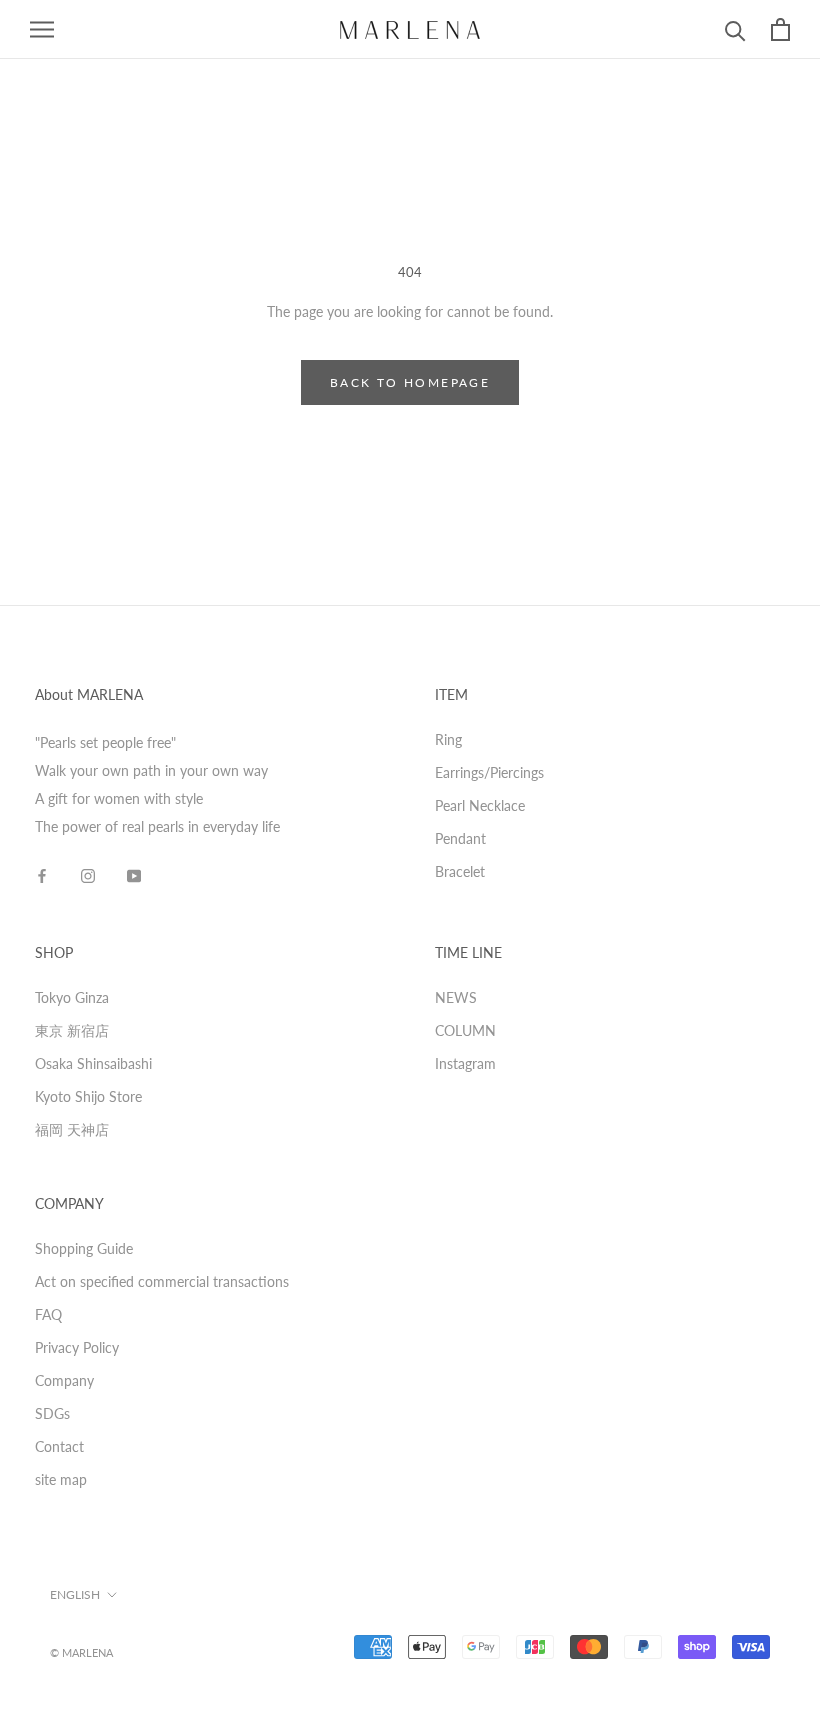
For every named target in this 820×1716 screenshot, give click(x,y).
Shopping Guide (84, 1248)
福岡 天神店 (72, 1129)
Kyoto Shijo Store (88, 1096)
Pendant (460, 838)
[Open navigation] (42, 29)
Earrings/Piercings (489, 772)
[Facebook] (42, 875)
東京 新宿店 (72, 1030)
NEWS (456, 997)
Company (64, 1380)
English (75, 1594)
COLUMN (465, 1030)
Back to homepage (410, 382)
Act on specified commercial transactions (162, 1281)
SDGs (52, 1413)
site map (61, 1479)
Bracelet (460, 871)
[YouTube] (134, 875)
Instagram (465, 1063)
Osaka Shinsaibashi (93, 1063)
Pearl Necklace (480, 805)
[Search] (735, 29)
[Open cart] (780, 29)
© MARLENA (81, 1652)
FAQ (48, 1314)
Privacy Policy (77, 1347)
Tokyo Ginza (72, 997)
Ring (448, 739)
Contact (59, 1446)
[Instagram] (88, 875)
